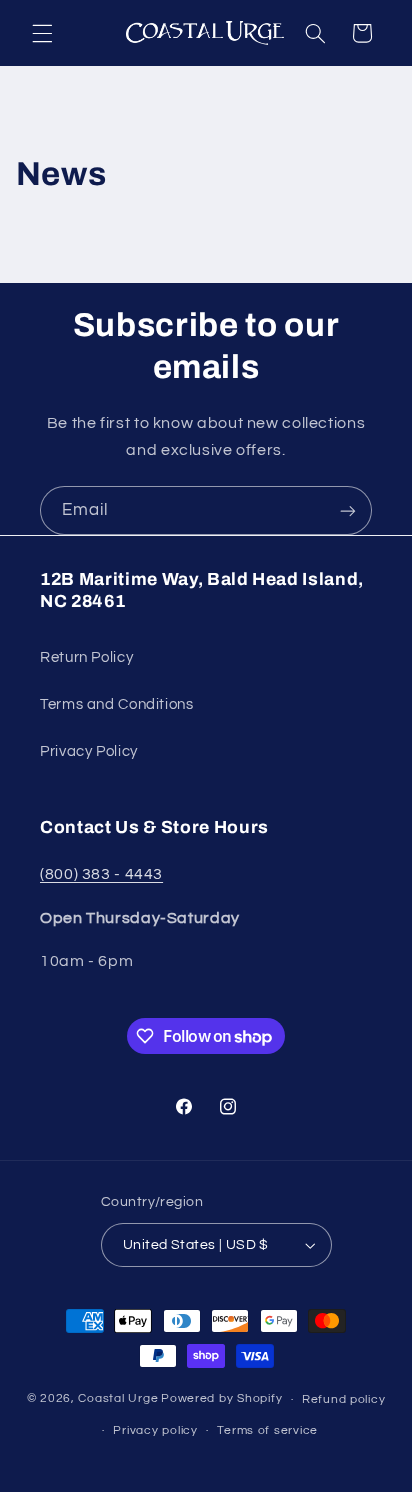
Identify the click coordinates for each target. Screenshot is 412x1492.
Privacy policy (155, 1430)
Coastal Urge (118, 1399)
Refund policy (344, 1399)
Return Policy (86, 657)
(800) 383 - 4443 (101, 874)
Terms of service (267, 1430)
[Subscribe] (348, 510)
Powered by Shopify (221, 1399)
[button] (42, 33)
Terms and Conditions (117, 704)
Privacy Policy (89, 751)
